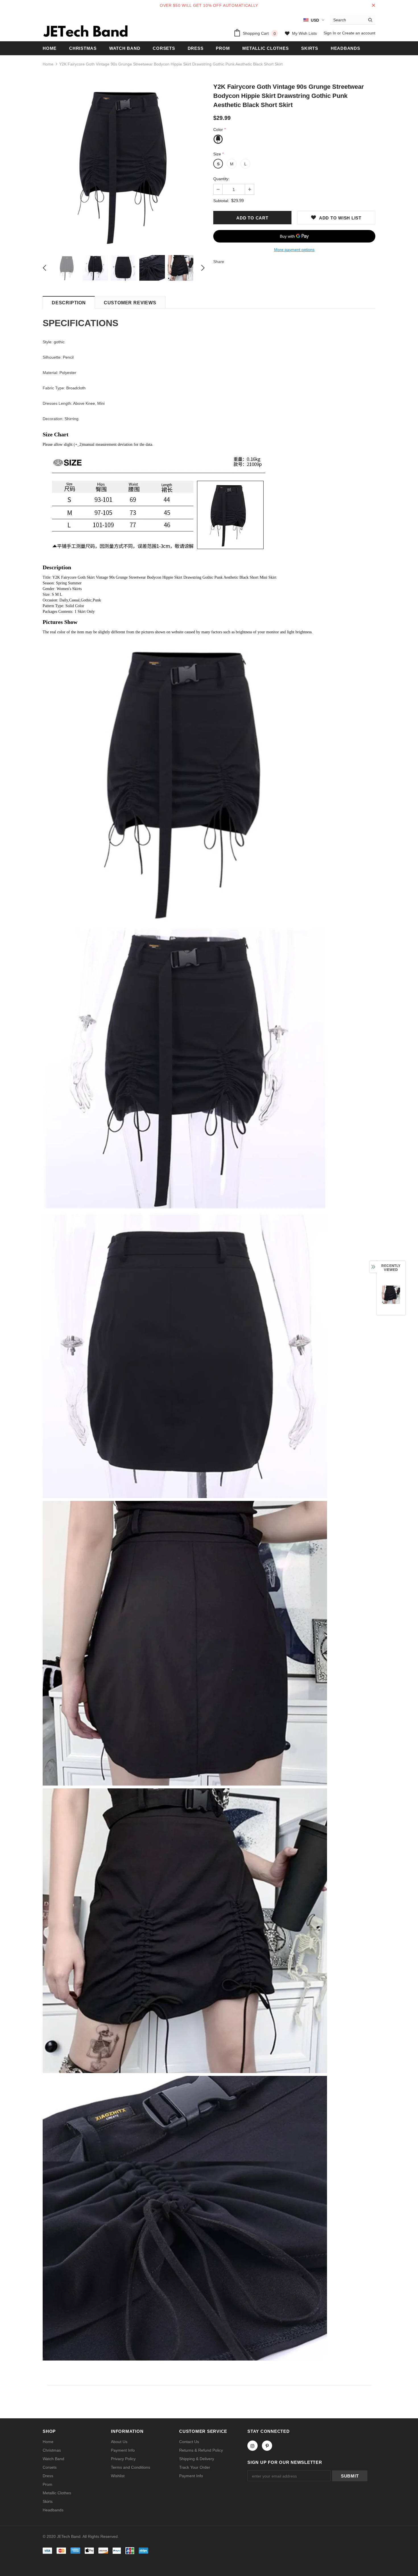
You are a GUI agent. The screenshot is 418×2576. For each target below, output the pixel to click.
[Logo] (85, 31)
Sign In (330, 33)
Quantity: (221, 179)
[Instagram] (253, 2446)
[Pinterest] (267, 2446)
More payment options (294, 250)
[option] (124, 165)
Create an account (359, 33)
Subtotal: (221, 201)
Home (48, 64)
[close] (373, 5)
